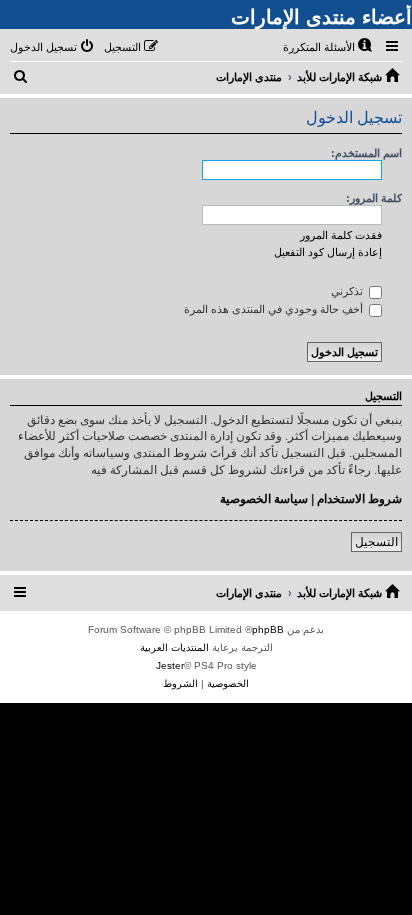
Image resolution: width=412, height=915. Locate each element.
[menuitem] (329, 47)
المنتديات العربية (174, 647)
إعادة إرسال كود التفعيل (328, 252)
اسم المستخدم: (366, 153)
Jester (170, 665)
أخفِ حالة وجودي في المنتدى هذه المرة (275, 309)
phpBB (268, 629)
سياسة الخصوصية (264, 499)
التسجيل (376, 542)
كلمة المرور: (374, 198)
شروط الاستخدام (359, 499)
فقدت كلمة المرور (341, 235)
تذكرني (348, 291)
